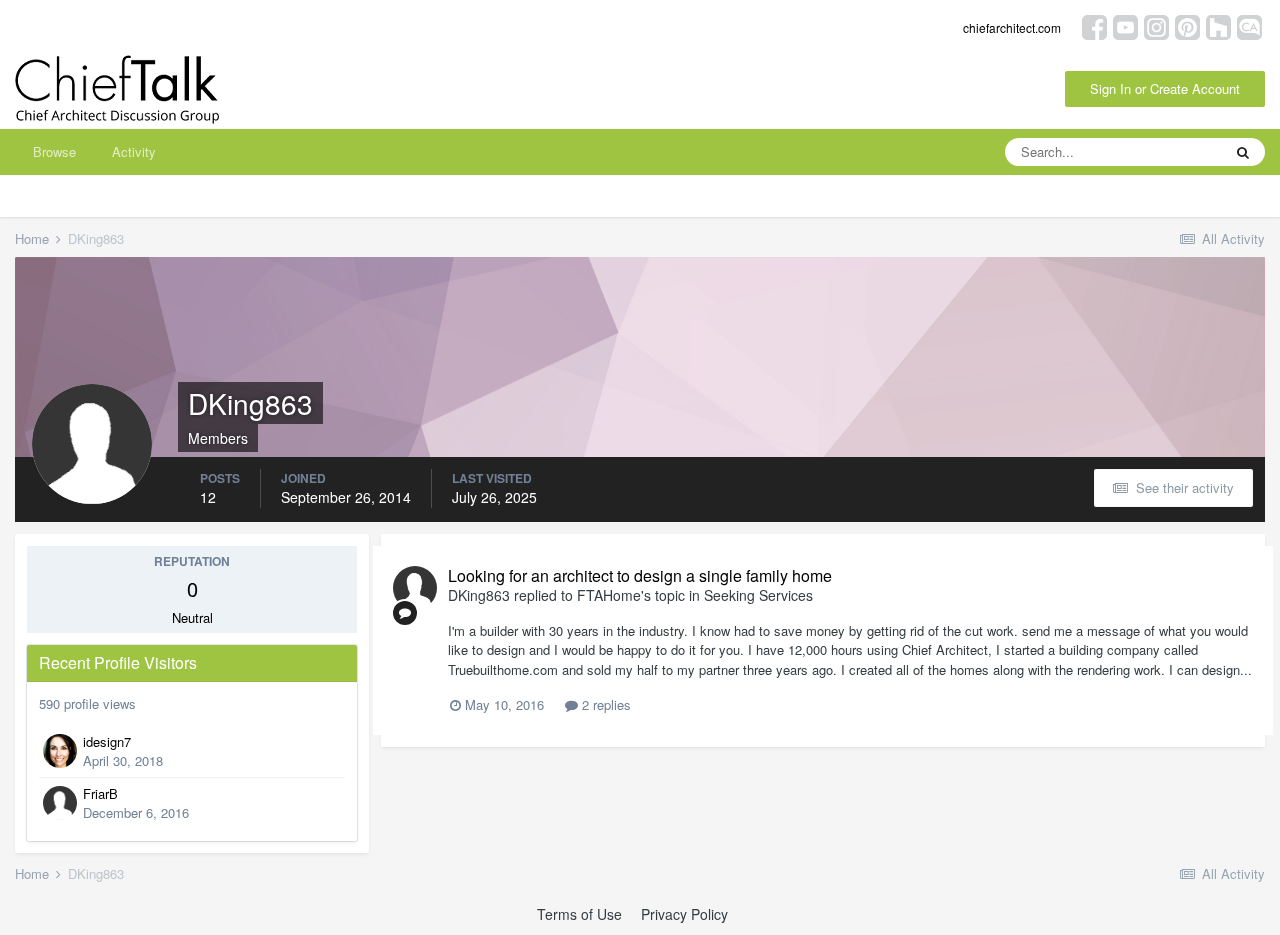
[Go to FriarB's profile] (60, 803)
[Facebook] (1094, 25)
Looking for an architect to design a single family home (640, 575)
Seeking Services (758, 595)
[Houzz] (1218, 25)
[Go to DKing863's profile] (415, 588)
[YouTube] (1125, 25)
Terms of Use (579, 914)
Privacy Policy (684, 914)
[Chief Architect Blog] (1249, 25)
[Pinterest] (1187, 25)
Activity (134, 151)
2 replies (604, 704)
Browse (54, 151)
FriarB (100, 793)
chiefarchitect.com (1012, 27)
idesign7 (107, 741)
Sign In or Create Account (1165, 88)
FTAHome (609, 595)
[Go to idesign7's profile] (60, 751)
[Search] (1243, 152)
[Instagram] (1156, 25)
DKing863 (479, 595)
